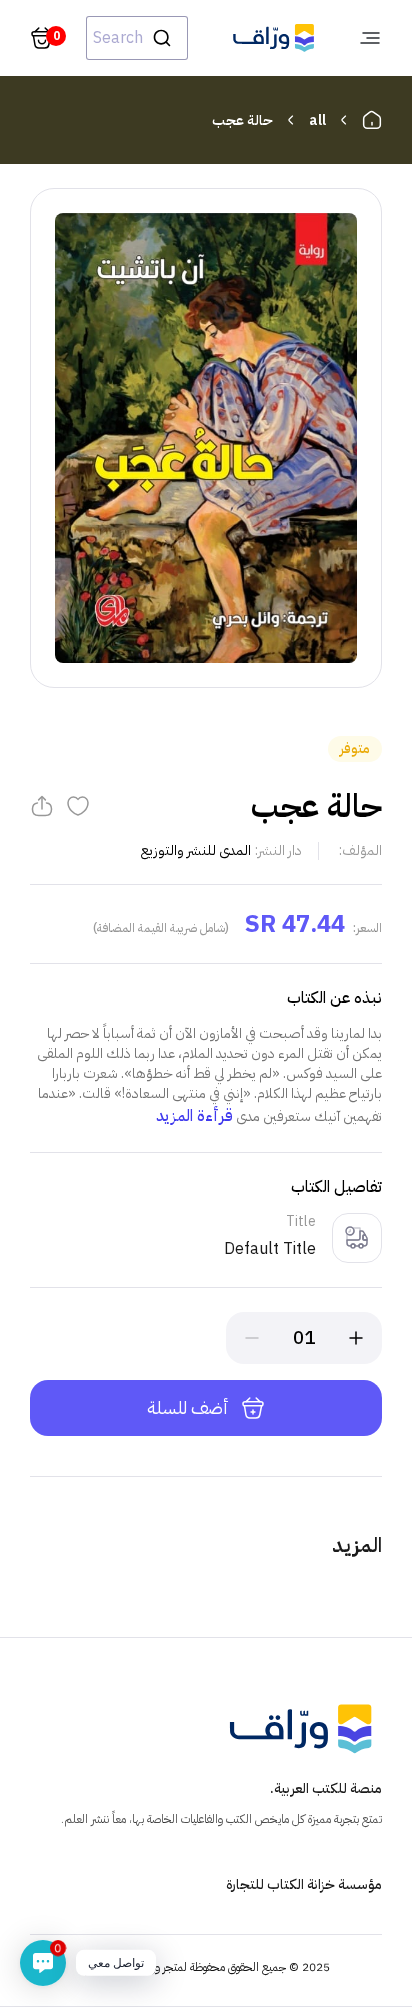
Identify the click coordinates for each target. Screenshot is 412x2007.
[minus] (252, 1338)
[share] (42, 806)
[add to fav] (78, 806)
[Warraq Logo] (273, 38)
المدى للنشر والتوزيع (196, 850)
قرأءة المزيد (194, 1116)
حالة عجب (242, 120)
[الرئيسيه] (372, 120)
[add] (356, 1338)
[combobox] (137, 38)
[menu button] (370, 38)
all (317, 120)
